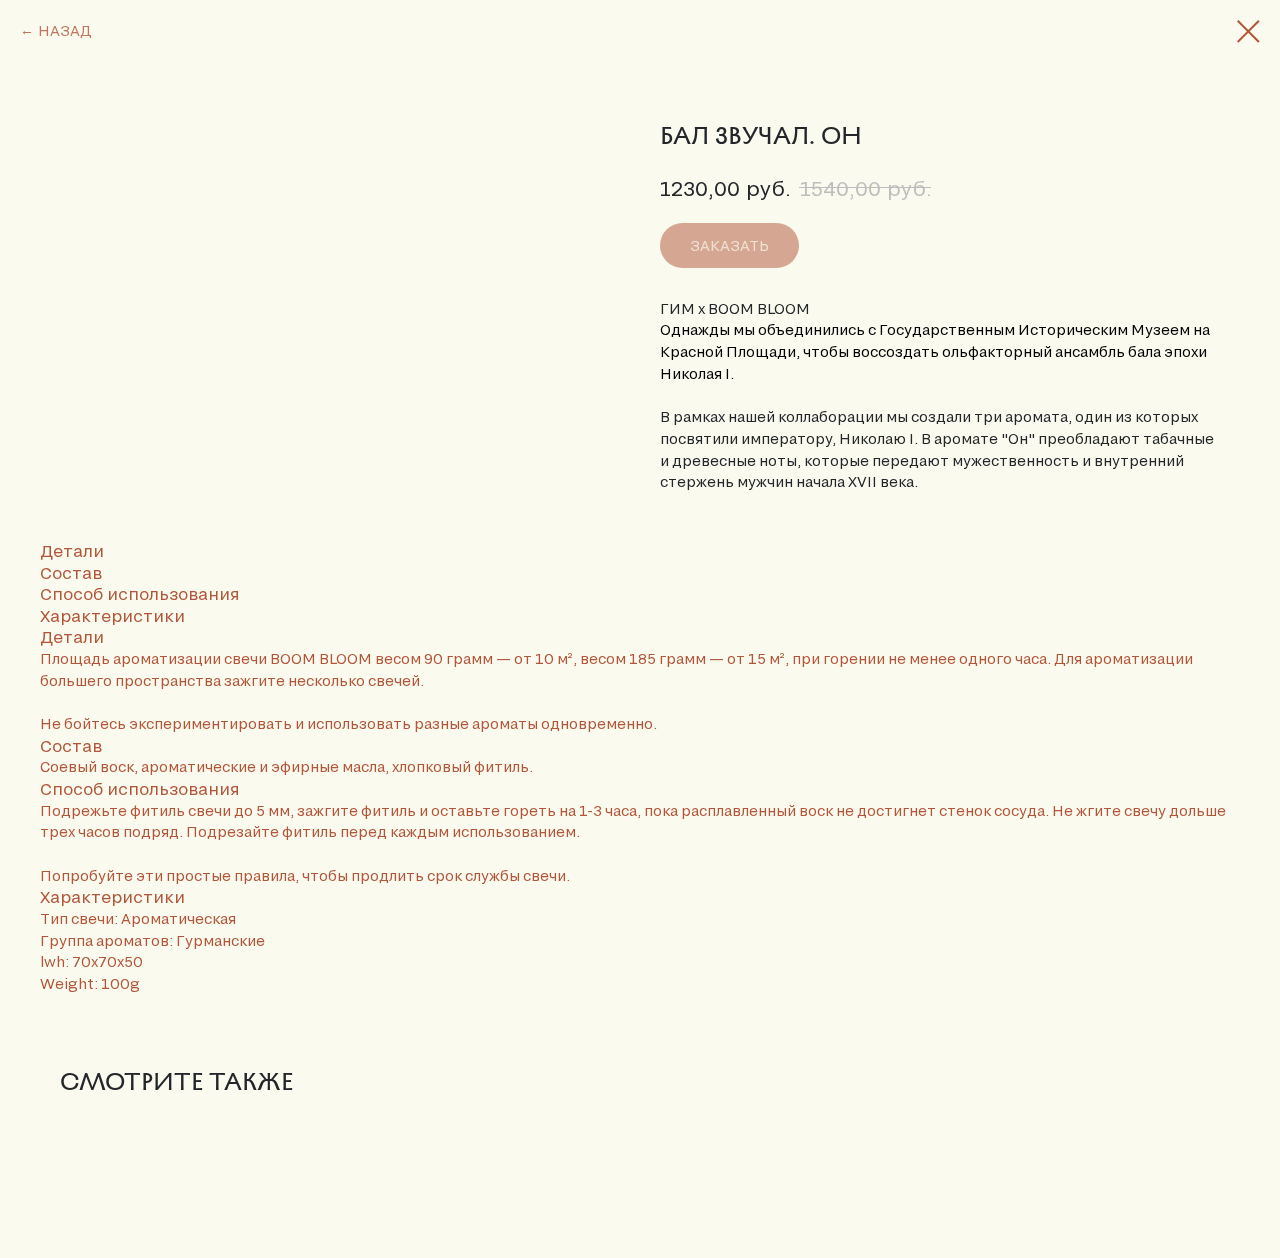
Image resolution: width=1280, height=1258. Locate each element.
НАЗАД (65, 30)
